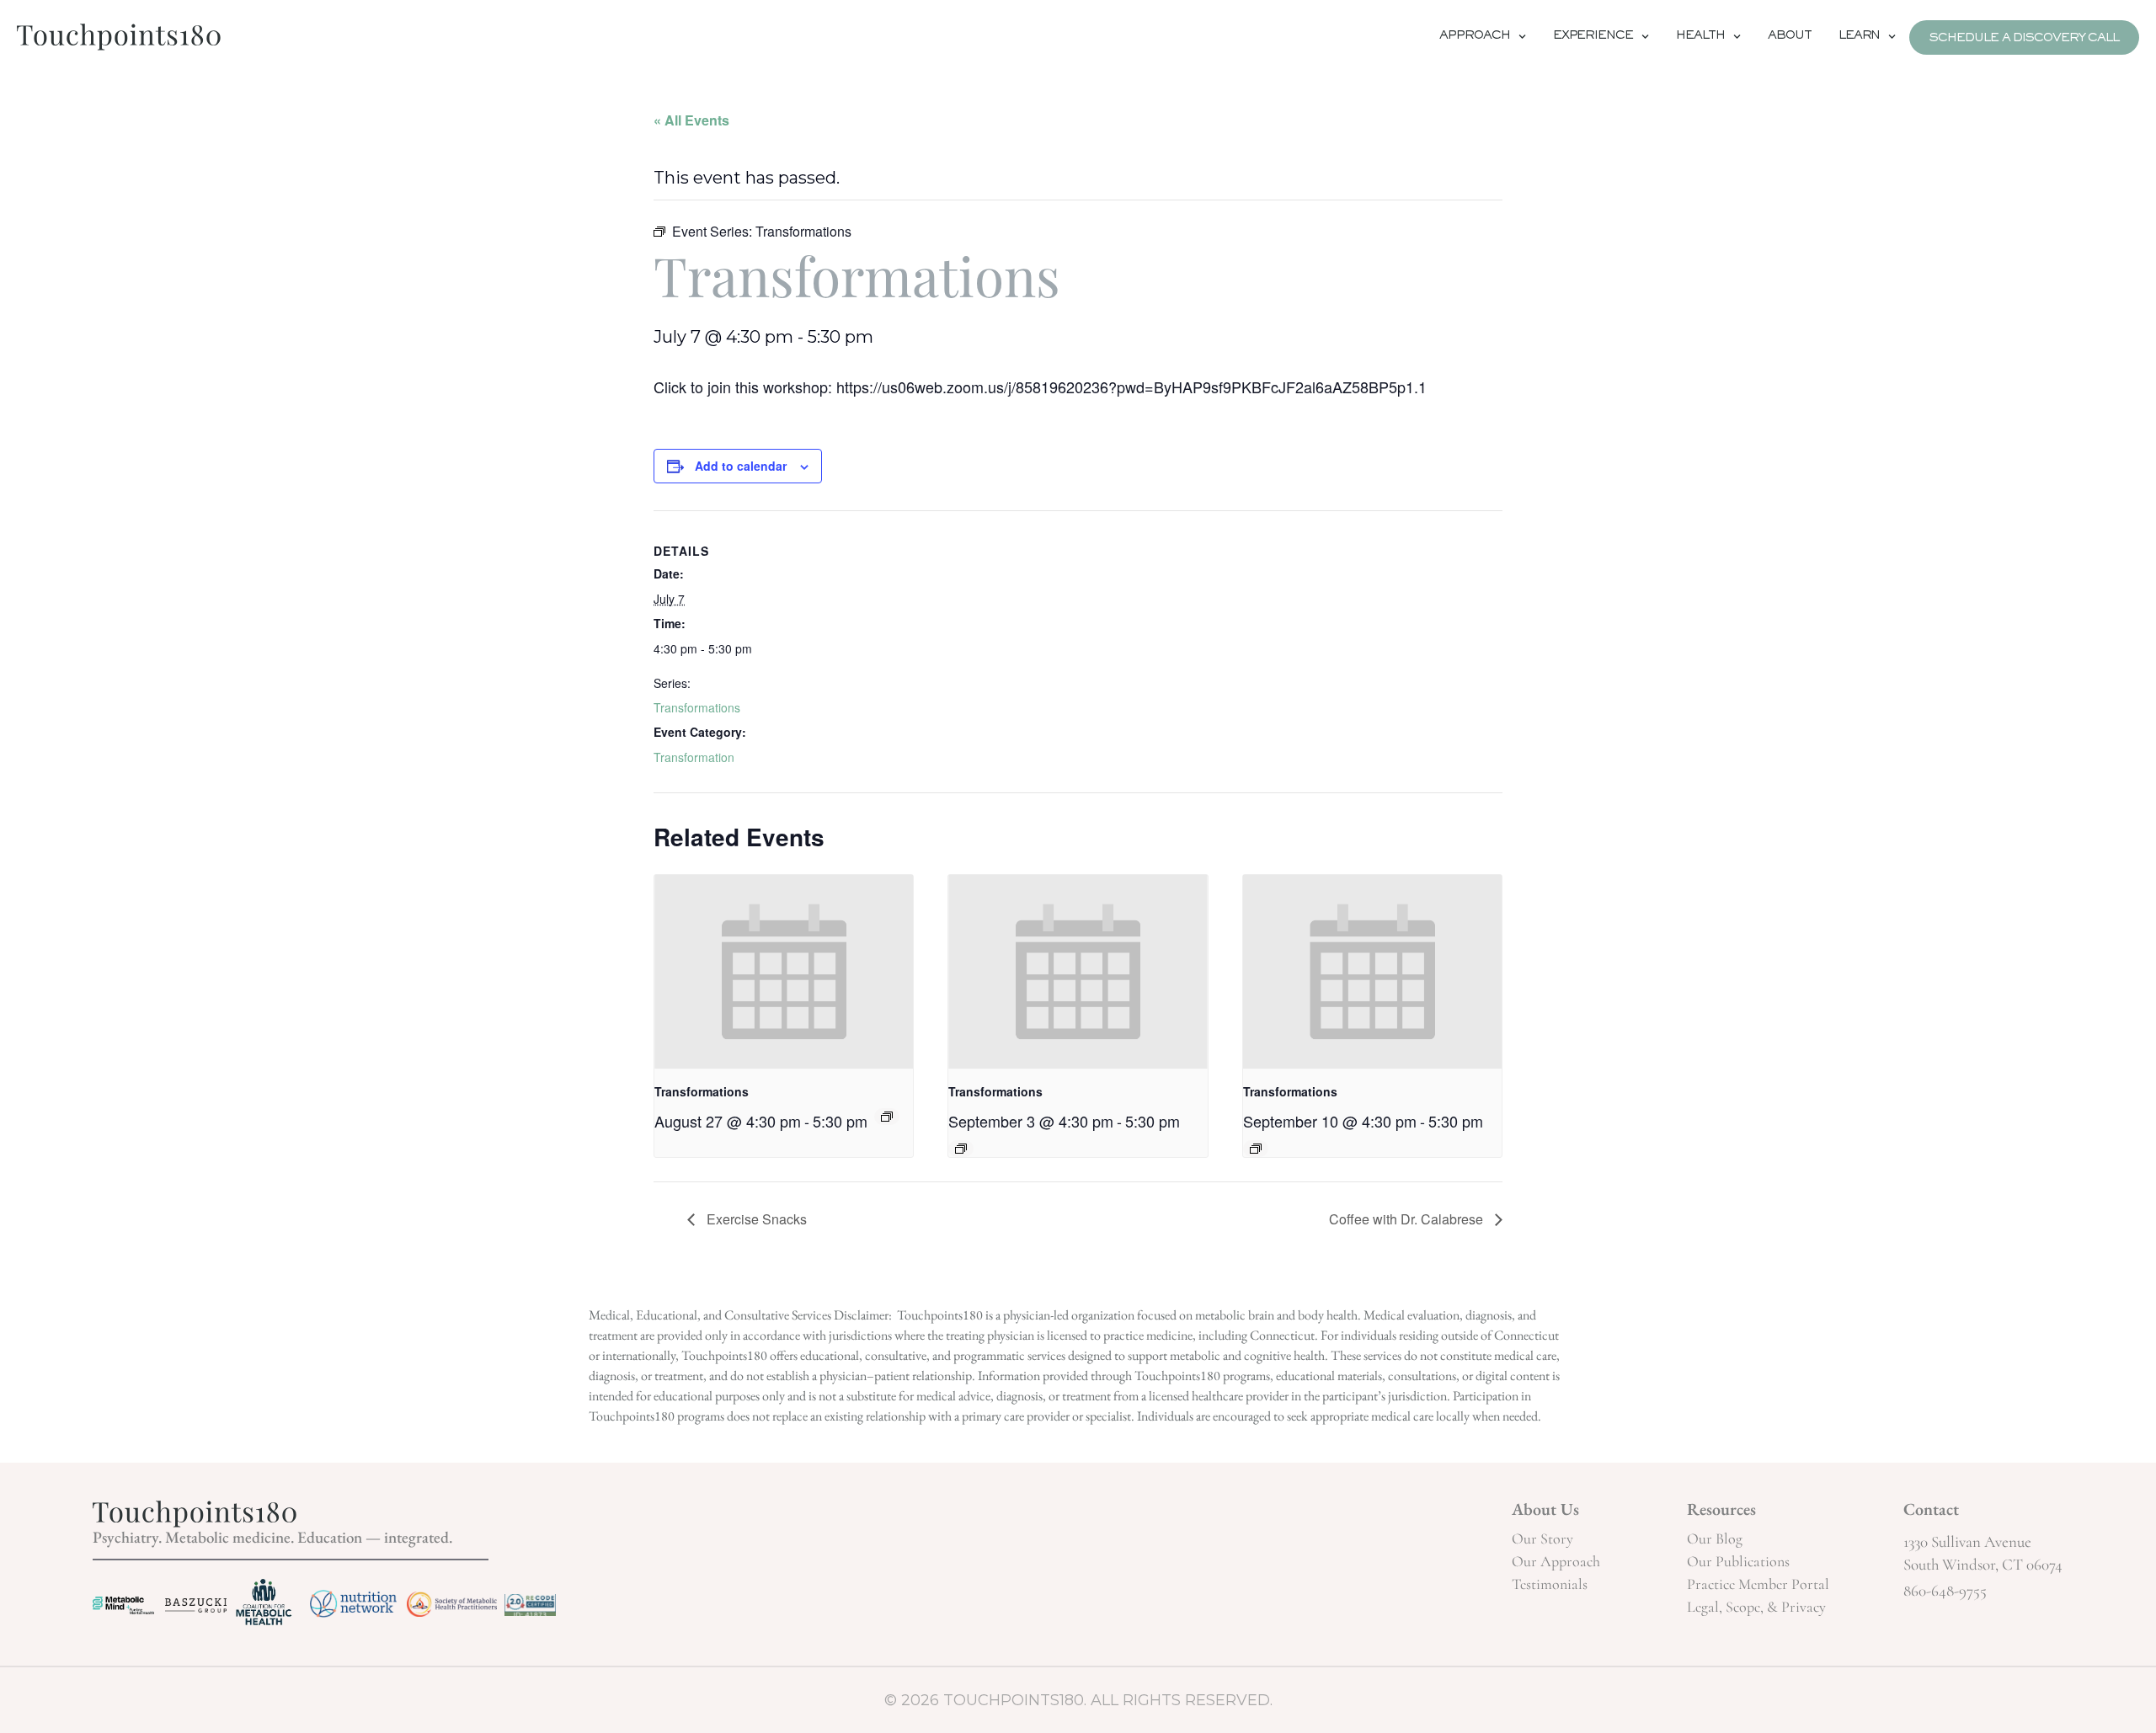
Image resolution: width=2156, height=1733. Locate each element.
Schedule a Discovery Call (2024, 40)
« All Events (691, 120)
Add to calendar (741, 466)
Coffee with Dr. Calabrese (1408, 1219)
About (1790, 37)
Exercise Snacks (755, 1219)
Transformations (697, 707)
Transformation (694, 757)
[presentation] (784, 972)
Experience (1593, 37)
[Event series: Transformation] (887, 1117)
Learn (1860, 37)
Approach (1474, 37)
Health (1700, 37)
